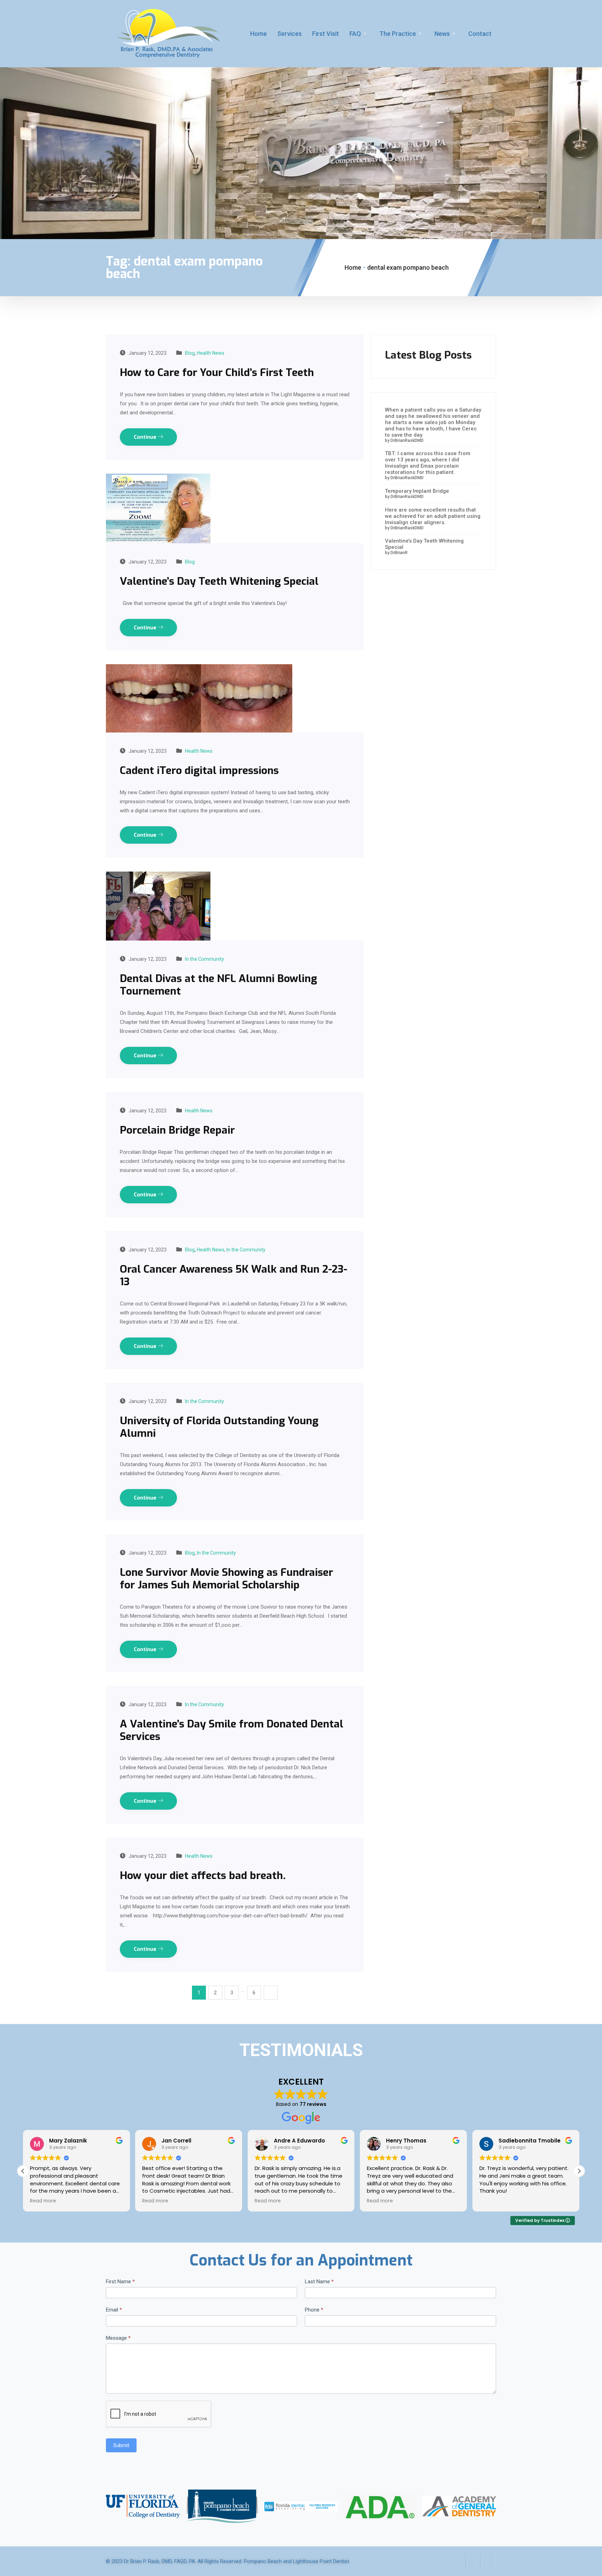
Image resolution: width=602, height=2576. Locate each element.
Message (118, 2338)
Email (114, 2310)
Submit (121, 2445)
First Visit (326, 34)
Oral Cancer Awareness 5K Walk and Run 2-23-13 (234, 1275)
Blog (190, 353)
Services (290, 34)
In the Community (204, 959)
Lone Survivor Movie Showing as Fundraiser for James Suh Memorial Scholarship (226, 1579)
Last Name (319, 2282)
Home (258, 34)
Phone (314, 2310)
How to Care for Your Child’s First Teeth (217, 373)
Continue (146, 437)
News (442, 34)
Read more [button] (43, 2201)
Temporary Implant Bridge (417, 491)
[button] (579, 2171)
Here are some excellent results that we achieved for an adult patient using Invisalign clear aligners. (433, 516)
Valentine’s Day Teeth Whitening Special (219, 581)
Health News (211, 353)
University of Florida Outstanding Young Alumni (219, 1427)
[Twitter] (473, 2561)
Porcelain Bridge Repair (177, 1130)
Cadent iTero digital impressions (199, 770)
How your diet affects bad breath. (203, 1876)
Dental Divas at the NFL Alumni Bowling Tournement (218, 985)
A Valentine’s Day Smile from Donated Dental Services (231, 1730)
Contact (480, 34)
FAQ (355, 34)
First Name (120, 2282)
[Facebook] (457, 2561)
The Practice (398, 34)
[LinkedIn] (488, 2561)
